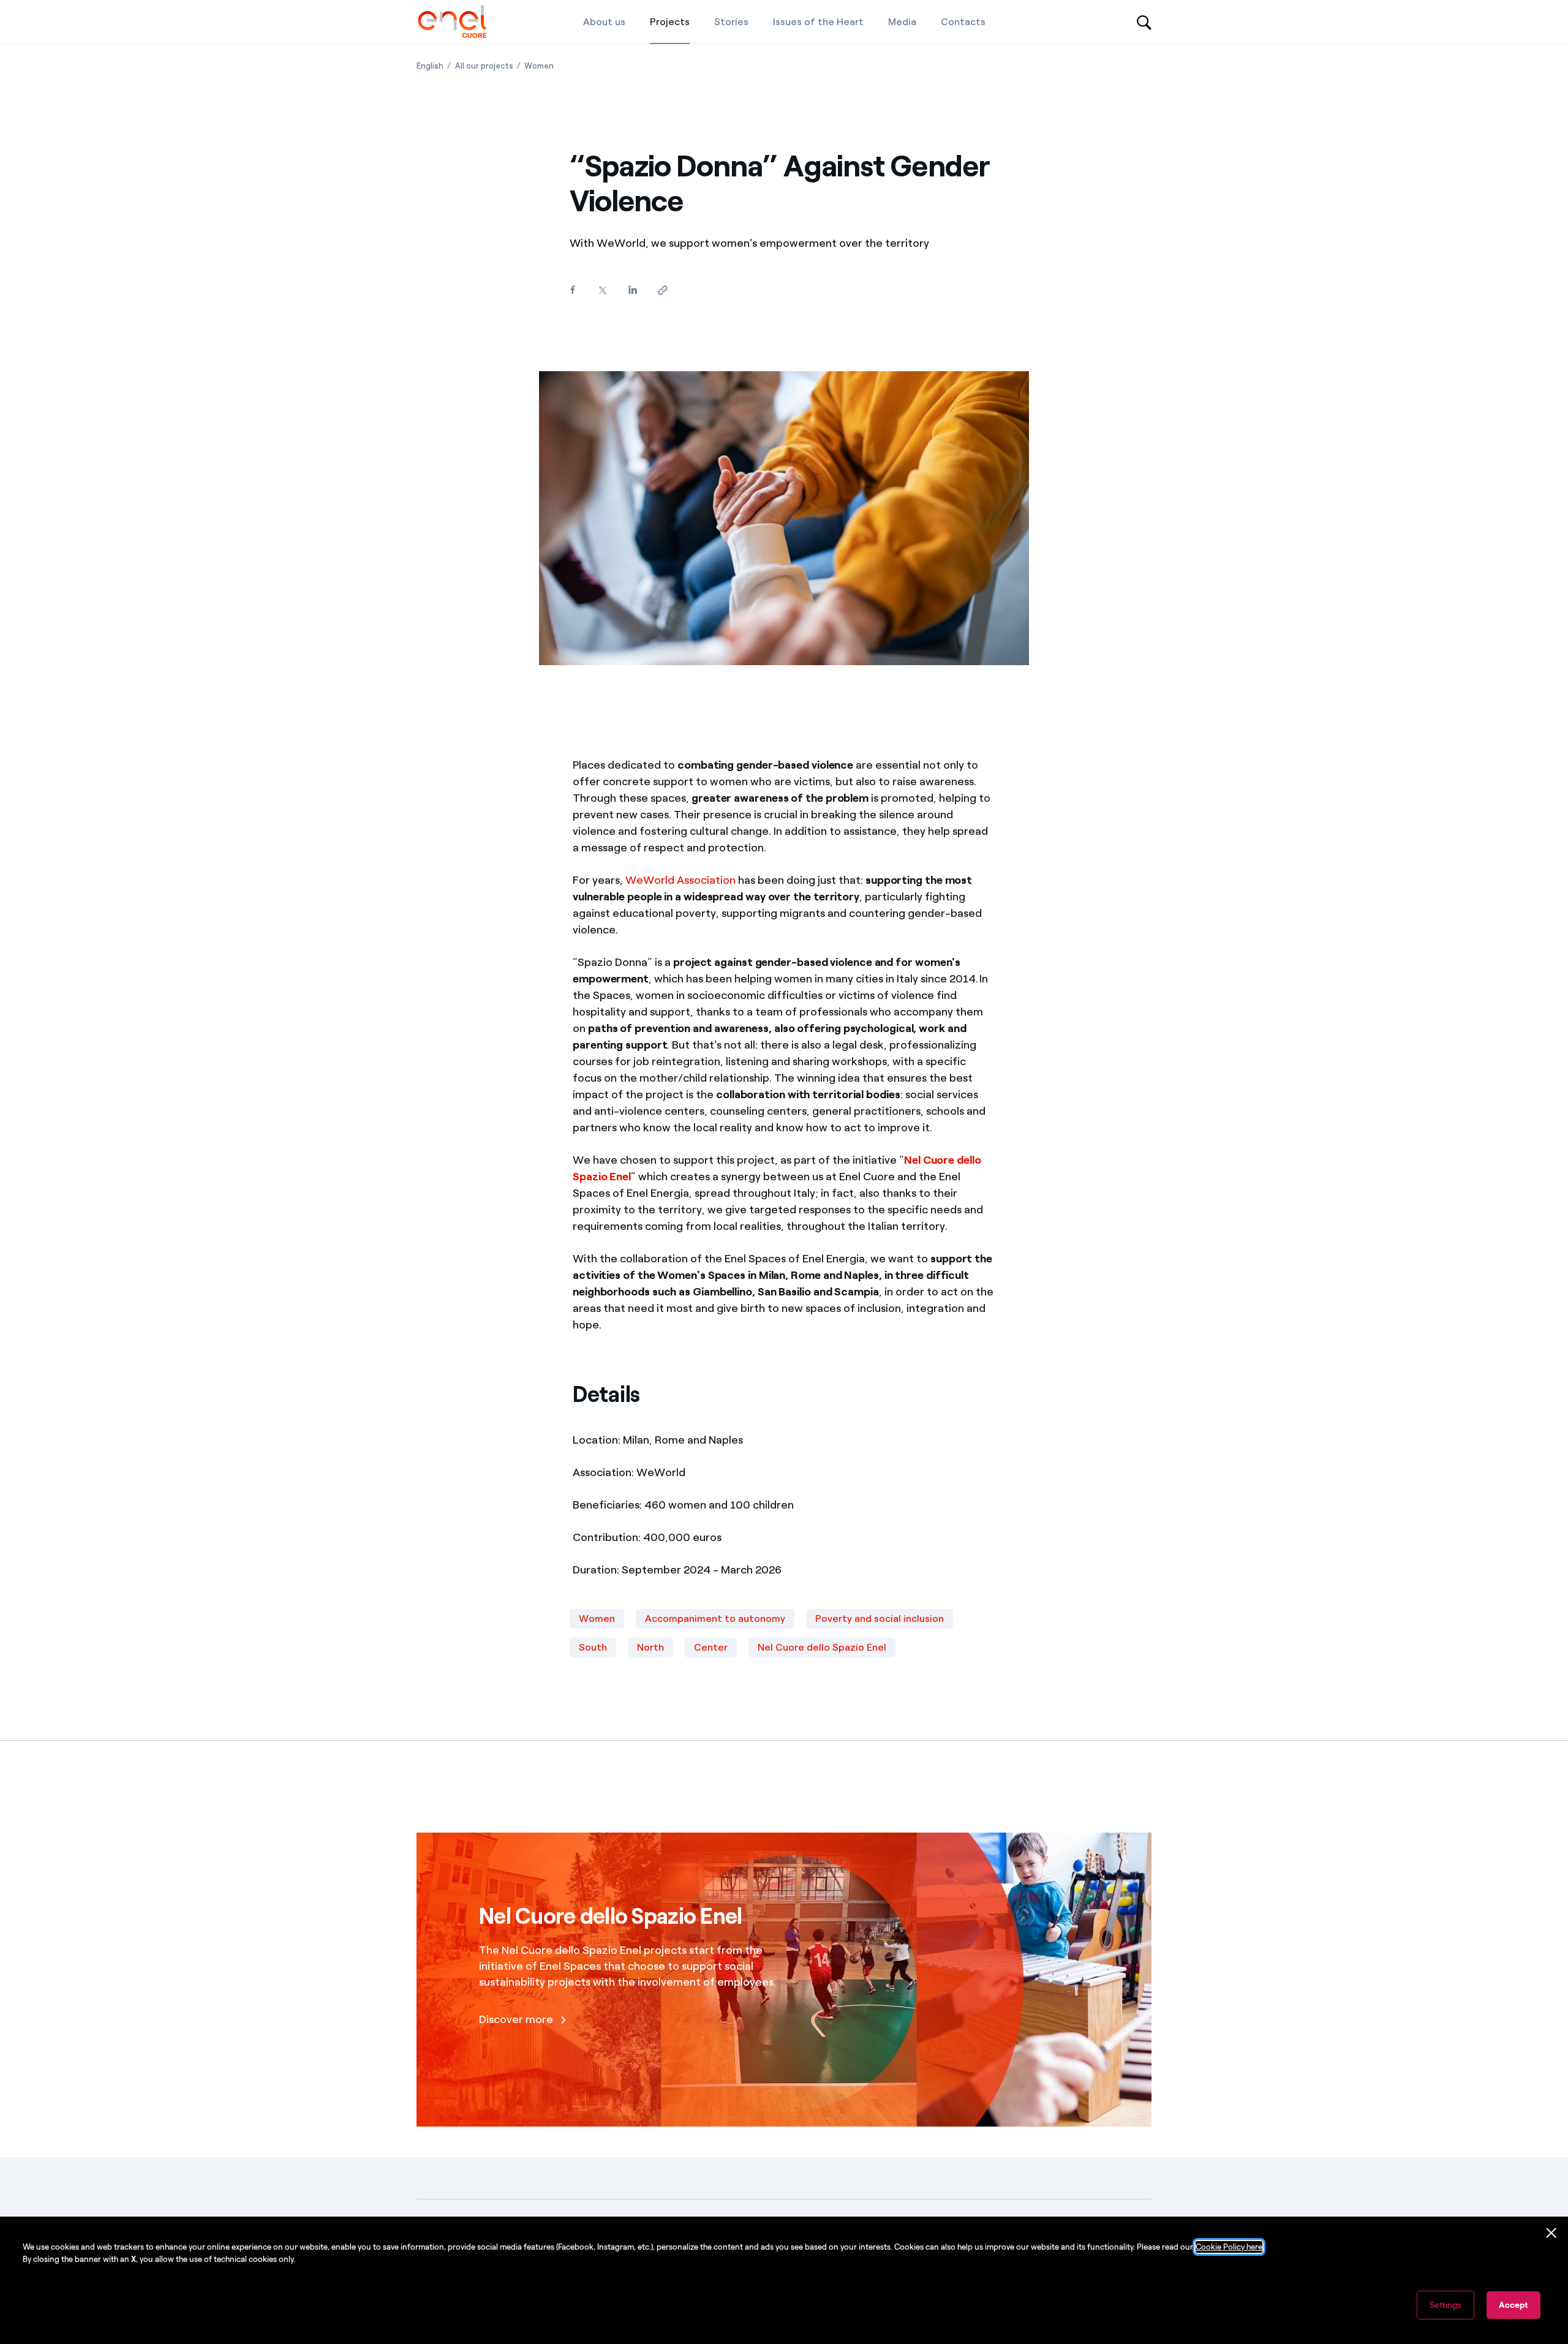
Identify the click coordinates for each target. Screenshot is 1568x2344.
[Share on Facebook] (572, 290)
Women (597, 1619)
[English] (452, 21)
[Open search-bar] (1144, 21)
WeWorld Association (680, 880)
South (593, 1647)
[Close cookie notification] (1551, 2233)
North (650, 1647)
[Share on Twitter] (602, 291)
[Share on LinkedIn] (632, 290)
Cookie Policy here (1229, 2247)
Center (711, 1647)
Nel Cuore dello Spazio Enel (822, 1647)
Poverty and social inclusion (880, 1619)
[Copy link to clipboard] (662, 291)
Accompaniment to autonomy (715, 1619)
